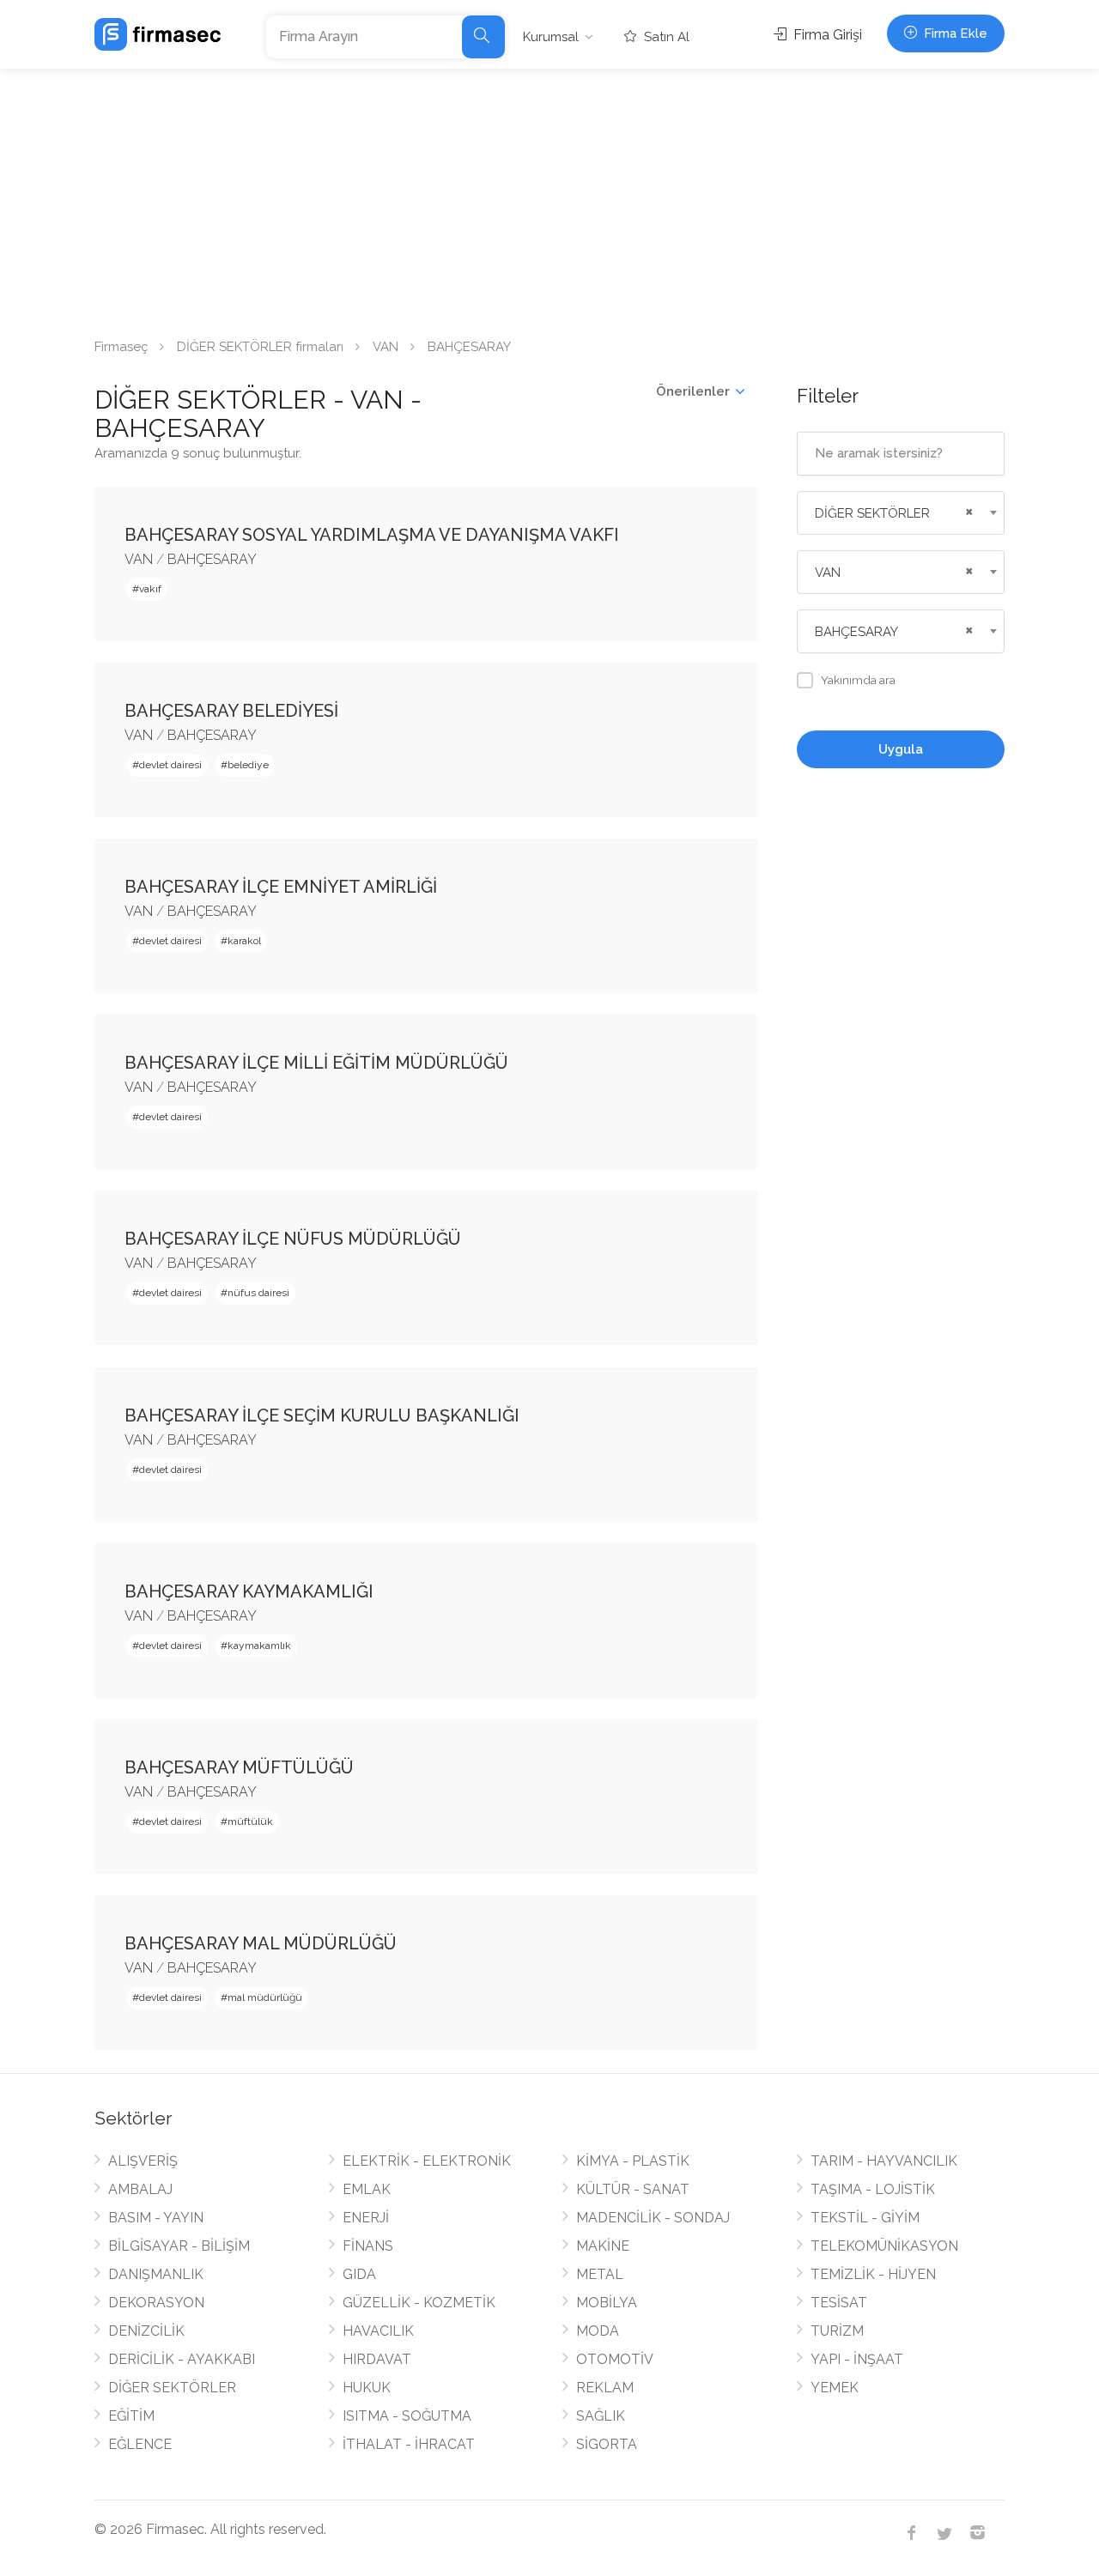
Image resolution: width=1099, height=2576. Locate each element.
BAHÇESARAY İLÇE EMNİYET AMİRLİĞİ (281, 887)
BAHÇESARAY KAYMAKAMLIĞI (249, 1591)
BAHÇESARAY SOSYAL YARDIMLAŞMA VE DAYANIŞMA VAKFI (372, 535)
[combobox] (901, 513)
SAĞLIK (601, 2416)
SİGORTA (607, 2444)
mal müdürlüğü (265, 1997)
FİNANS (368, 2246)
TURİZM (837, 2331)
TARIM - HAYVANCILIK (884, 2161)
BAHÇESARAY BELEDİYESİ (231, 711)
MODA (598, 2331)
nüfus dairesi (258, 1293)
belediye (248, 765)
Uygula (901, 749)
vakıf (150, 589)
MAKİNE (603, 2246)
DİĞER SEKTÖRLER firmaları (260, 347)
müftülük (250, 1821)
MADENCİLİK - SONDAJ (653, 2218)
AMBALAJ (140, 2189)
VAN (386, 347)
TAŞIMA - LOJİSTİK (873, 2189)
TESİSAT (839, 2303)
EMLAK (367, 2189)
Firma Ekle (954, 33)
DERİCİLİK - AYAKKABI (182, 2359)
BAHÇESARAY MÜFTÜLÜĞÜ (239, 1767)
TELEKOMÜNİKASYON (884, 2246)
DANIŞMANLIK (156, 2274)
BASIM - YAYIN (156, 2218)
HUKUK (367, 2388)
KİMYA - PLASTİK (633, 2161)
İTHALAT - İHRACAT (409, 2444)
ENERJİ (366, 2218)
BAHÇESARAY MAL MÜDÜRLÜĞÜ (261, 1943)
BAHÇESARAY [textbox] (856, 632)
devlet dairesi (170, 765)
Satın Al (665, 37)
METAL (600, 2274)
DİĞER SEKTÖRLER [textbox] (872, 513)
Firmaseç (121, 347)
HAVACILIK (378, 2331)
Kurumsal (551, 37)
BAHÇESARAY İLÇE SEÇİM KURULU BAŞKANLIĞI (322, 1415)
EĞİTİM (131, 2416)
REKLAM (605, 2388)
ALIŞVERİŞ (143, 2161)
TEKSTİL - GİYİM (865, 2218)
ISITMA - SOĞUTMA (407, 2416)
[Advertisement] (549, 197)
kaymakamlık (259, 1646)
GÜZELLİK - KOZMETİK (419, 2303)
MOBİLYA (607, 2303)
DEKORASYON (156, 2303)
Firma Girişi (826, 35)
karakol (244, 941)
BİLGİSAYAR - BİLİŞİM (179, 2246)
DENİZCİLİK (146, 2331)
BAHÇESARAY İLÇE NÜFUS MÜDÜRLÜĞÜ (293, 1239)
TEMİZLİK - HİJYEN (873, 2274)
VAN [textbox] (828, 573)
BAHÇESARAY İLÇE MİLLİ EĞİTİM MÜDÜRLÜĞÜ (316, 1063)
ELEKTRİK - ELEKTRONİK (427, 2161)
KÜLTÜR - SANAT (633, 2189)
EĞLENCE (140, 2444)
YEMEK (835, 2388)
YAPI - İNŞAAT (857, 2359)
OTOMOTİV (615, 2359)
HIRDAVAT (377, 2359)
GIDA (359, 2274)
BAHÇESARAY (212, 559)
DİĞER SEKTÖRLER (172, 2388)
